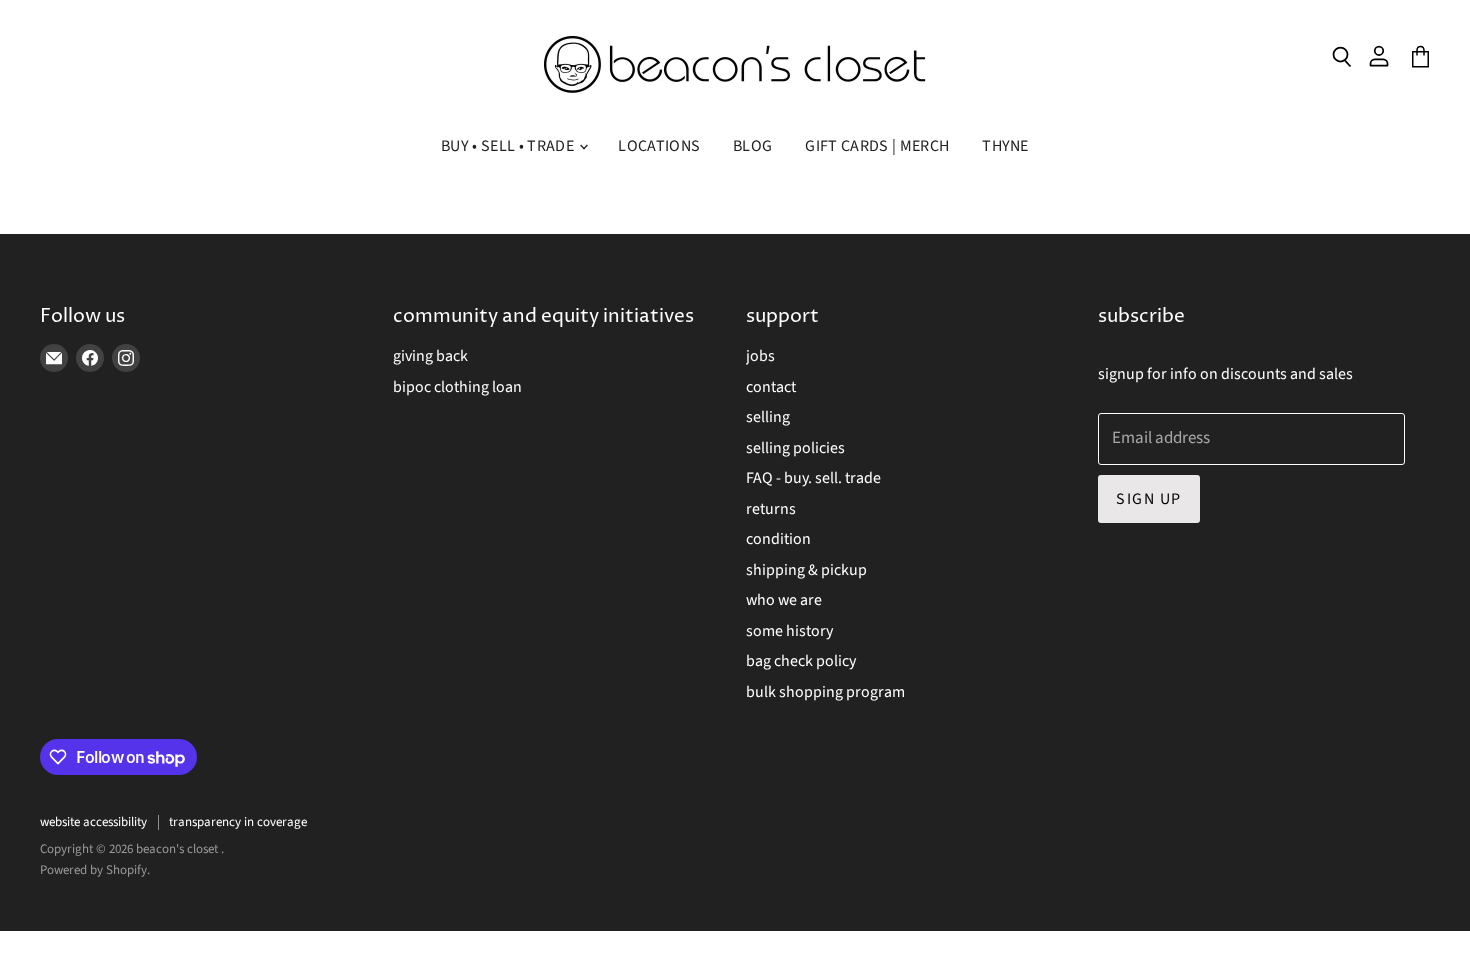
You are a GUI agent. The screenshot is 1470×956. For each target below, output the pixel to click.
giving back (430, 356)
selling (768, 417)
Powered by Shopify (93, 870)
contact (771, 387)
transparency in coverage (238, 822)
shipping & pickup (806, 570)
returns (771, 509)
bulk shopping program (825, 692)
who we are (784, 600)
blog (752, 146)
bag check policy (801, 661)
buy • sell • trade (509, 146)
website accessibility (93, 822)
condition (778, 539)
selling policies (795, 448)
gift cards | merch (877, 146)
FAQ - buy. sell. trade (813, 478)
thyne (1005, 146)
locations (659, 146)
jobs (760, 356)
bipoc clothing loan (457, 387)
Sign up (1148, 499)
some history (789, 631)
